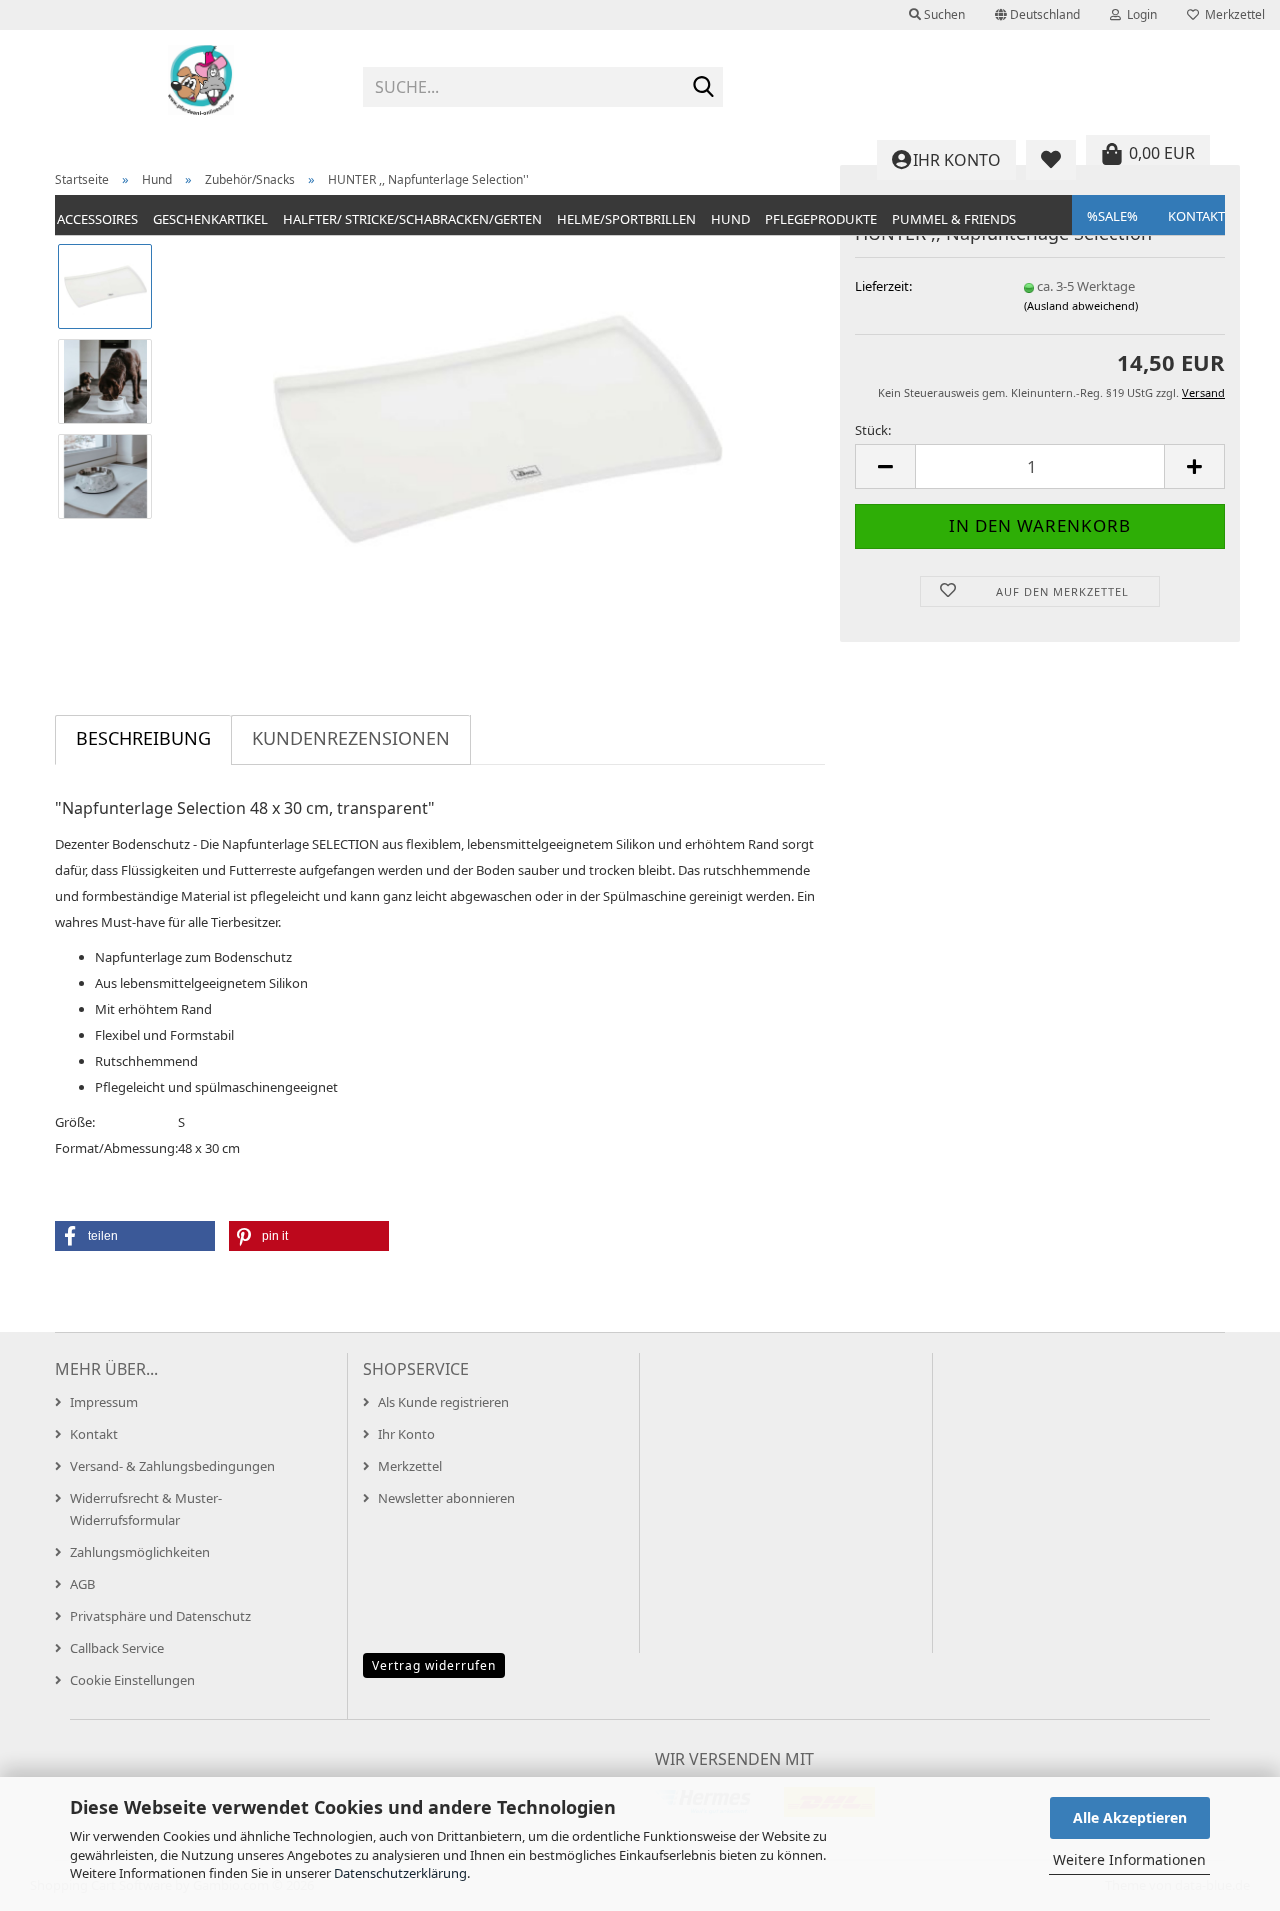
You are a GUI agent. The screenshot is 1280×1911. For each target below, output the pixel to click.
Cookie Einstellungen (132, 1680)
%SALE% (1112, 216)
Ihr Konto (406, 1434)
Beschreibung (143, 738)
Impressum (104, 1402)
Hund (730, 219)
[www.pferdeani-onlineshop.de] (201, 80)
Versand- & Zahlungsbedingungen (172, 1466)
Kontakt (1196, 216)
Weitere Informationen (1129, 1859)
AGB (82, 1584)
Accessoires (97, 219)
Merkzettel (1232, 14)
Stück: (873, 430)
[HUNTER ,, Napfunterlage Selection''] (498, 427)
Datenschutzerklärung (400, 1873)
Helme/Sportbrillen (626, 219)
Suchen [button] (943, 14)
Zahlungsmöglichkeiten (140, 1552)
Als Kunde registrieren (443, 1402)
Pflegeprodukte (821, 219)
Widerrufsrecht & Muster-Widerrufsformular (146, 1509)
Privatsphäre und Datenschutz (160, 1616)
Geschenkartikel (210, 219)
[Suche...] (704, 88)
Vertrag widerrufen (434, 1665)
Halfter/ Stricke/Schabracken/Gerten (412, 219)
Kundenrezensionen (351, 738)
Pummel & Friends (954, 219)
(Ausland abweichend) (1081, 305)
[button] (1037, 15)
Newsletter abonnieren (446, 1498)
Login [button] (1139, 14)
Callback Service (117, 1648)
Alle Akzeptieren (1130, 1817)
